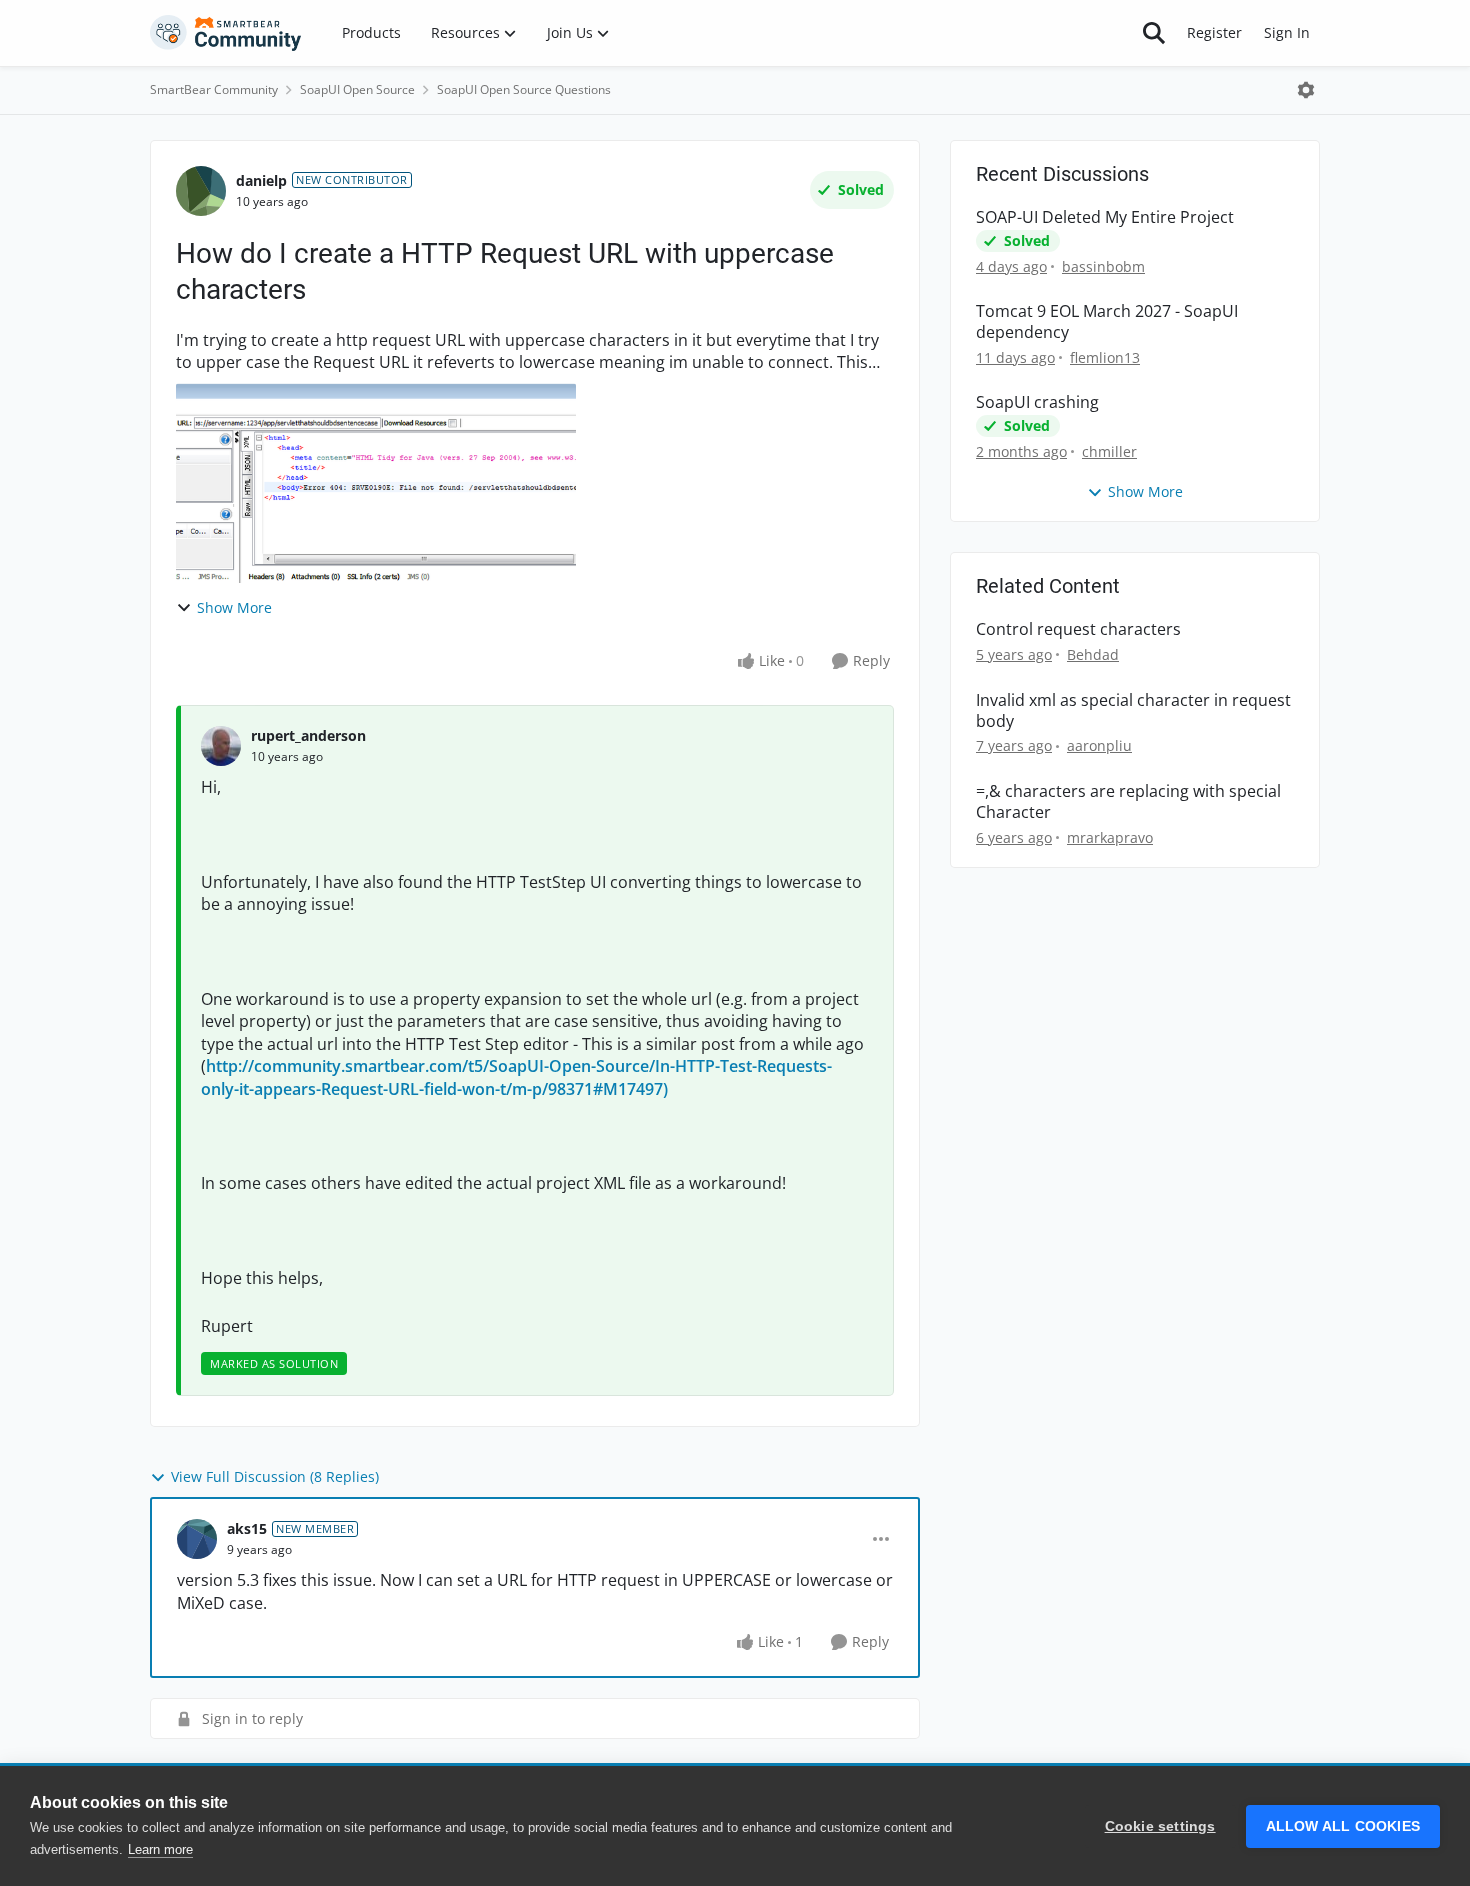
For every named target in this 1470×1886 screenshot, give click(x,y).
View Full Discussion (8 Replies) (275, 1476)
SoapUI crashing (1037, 402)
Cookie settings (1160, 1826)
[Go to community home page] (226, 33)
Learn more (160, 1849)
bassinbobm (1103, 266)
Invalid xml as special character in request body (1133, 711)
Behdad (1093, 654)
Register (1214, 32)
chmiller (1109, 451)
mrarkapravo (1110, 837)
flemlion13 (1105, 357)
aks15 (247, 1528)
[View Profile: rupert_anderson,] (221, 746)
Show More (234, 607)
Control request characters (1078, 629)
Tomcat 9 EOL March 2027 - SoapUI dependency (1107, 322)
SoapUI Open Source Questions (524, 89)
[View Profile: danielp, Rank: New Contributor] (201, 191)
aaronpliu (1099, 745)
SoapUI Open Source (357, 89)
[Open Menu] (1306, 90)
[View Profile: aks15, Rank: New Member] (197, 1539)
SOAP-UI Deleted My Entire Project (1105, 217)
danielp (261, 180)
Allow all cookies (1343, 1826)
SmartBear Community (214, 89)
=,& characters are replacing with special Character (1128, 802)
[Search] (1154, 33)
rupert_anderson (308, 735)
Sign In (1287, 32)
